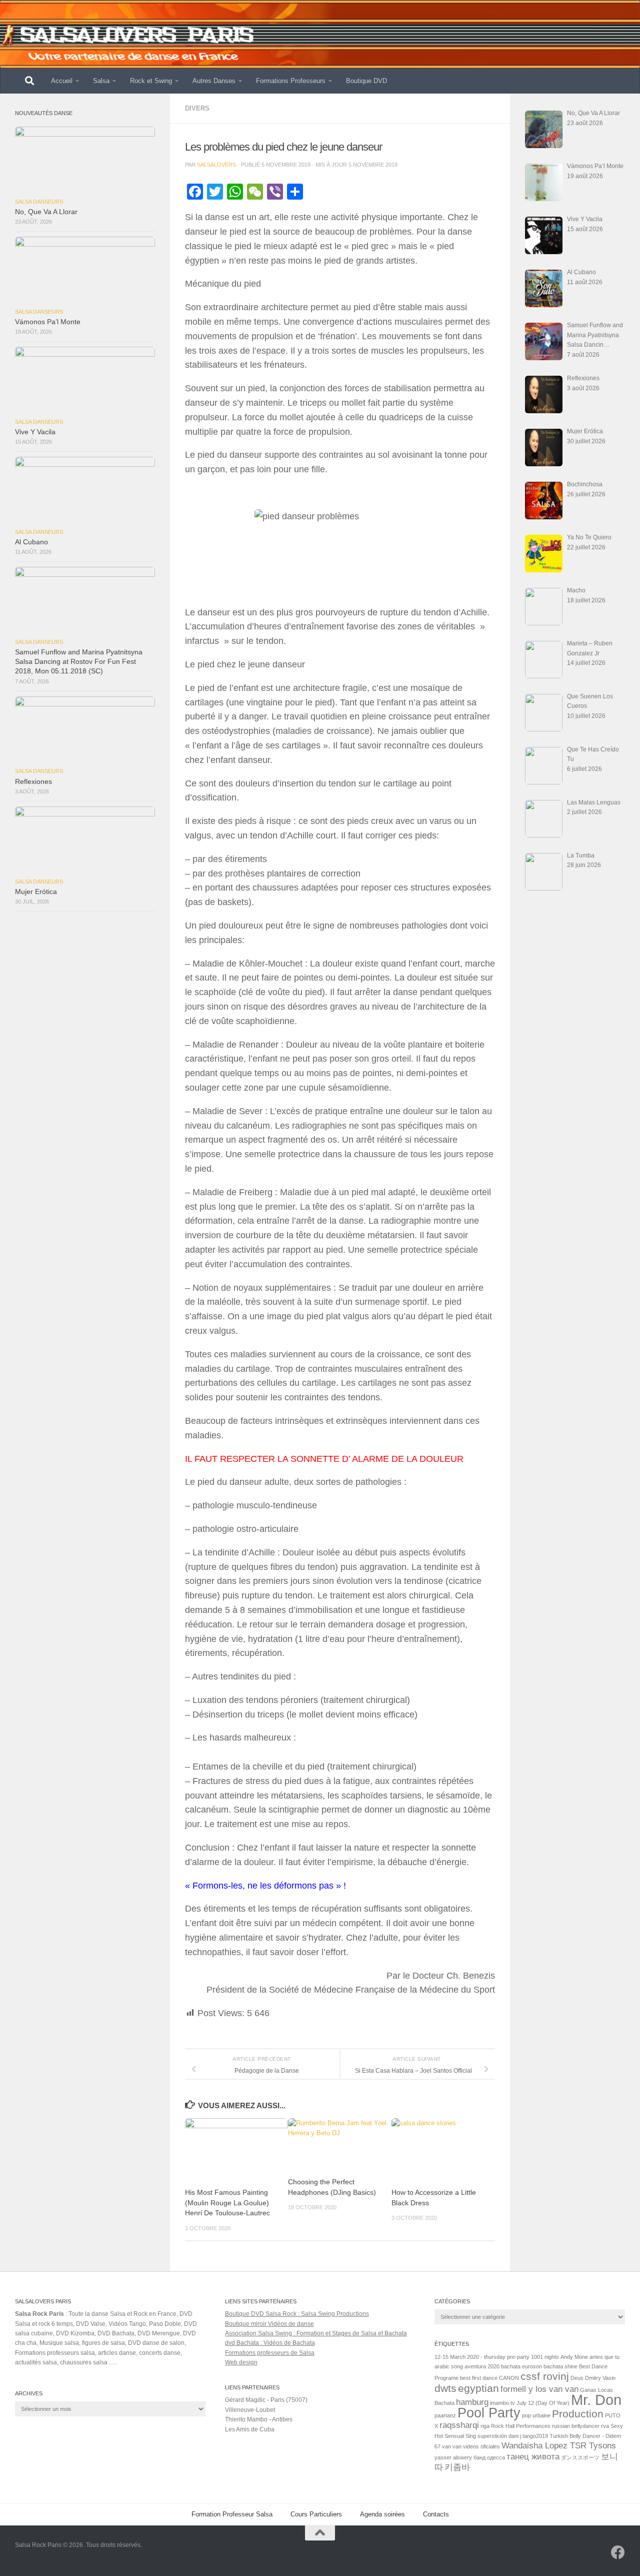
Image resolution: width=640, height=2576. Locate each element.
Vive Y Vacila (35, 432)
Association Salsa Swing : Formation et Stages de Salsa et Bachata (316, 2333)
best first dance (479, 2378)
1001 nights (545, 2357)
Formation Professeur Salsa (232, 2514)
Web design (241, 2362)
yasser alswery (453, 2457)
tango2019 (535, 2436)
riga (485, 2426)
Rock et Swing (151, 81)
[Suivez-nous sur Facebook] (618, 2552)
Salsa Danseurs (39, 202)
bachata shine (560, 2366)
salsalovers (216, 165)
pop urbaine (536, 2415)
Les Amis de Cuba (250, 2429)
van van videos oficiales (471, 2446)
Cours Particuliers (316, 2514)
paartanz (445, 2415)
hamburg (472, 2402)
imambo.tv (502, 2403)
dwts (445, 2388)
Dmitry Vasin (600, 2378)
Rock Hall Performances (521, 2426)
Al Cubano (31, 542)
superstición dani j (499, 2436)
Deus (577, 2378)
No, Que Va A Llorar (46, 212)
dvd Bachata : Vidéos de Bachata (270, 2343)
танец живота (533, 2457)
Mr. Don (596, 2400)
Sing (471, 2436)
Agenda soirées (382, 2514)
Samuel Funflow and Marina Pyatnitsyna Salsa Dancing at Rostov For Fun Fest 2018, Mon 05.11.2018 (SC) (79, 662)
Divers (197, 108)
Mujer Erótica (36, 892)
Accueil (62, 81)
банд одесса (489, 2457)
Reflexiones (33, 782)
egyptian (478, 2388)
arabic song (449, 2366)
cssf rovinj (545, 2376)
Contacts (436, 2514)
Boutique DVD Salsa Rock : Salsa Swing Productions (297, 2314)
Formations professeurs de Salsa (270, 2353)
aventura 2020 (482, 2366)
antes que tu (604, 2357)
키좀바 (457, 2467)
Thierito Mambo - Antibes (259, 2419)
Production (578, 2414)
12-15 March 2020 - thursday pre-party (482, 2357)
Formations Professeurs (291, 81)
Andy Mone (574, 2357)
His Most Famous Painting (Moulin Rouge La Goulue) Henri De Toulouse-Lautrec (227, 2203)
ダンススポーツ (580, 2457)
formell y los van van (539, 2389)
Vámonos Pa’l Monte (48, 322)
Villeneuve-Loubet (250, 2410)
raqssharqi (459, 2425)
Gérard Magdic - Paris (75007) (266, 2400)
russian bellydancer (576, 2426)
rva (605, 2426)
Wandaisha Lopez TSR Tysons (559, 2446)
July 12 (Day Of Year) (543, 2403)
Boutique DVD (366, 81)
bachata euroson (521, 2366)
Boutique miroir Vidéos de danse (269, 2324)
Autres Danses (214, 81)
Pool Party (489, 2413)
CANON (509, 2378)
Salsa (101, 81)
